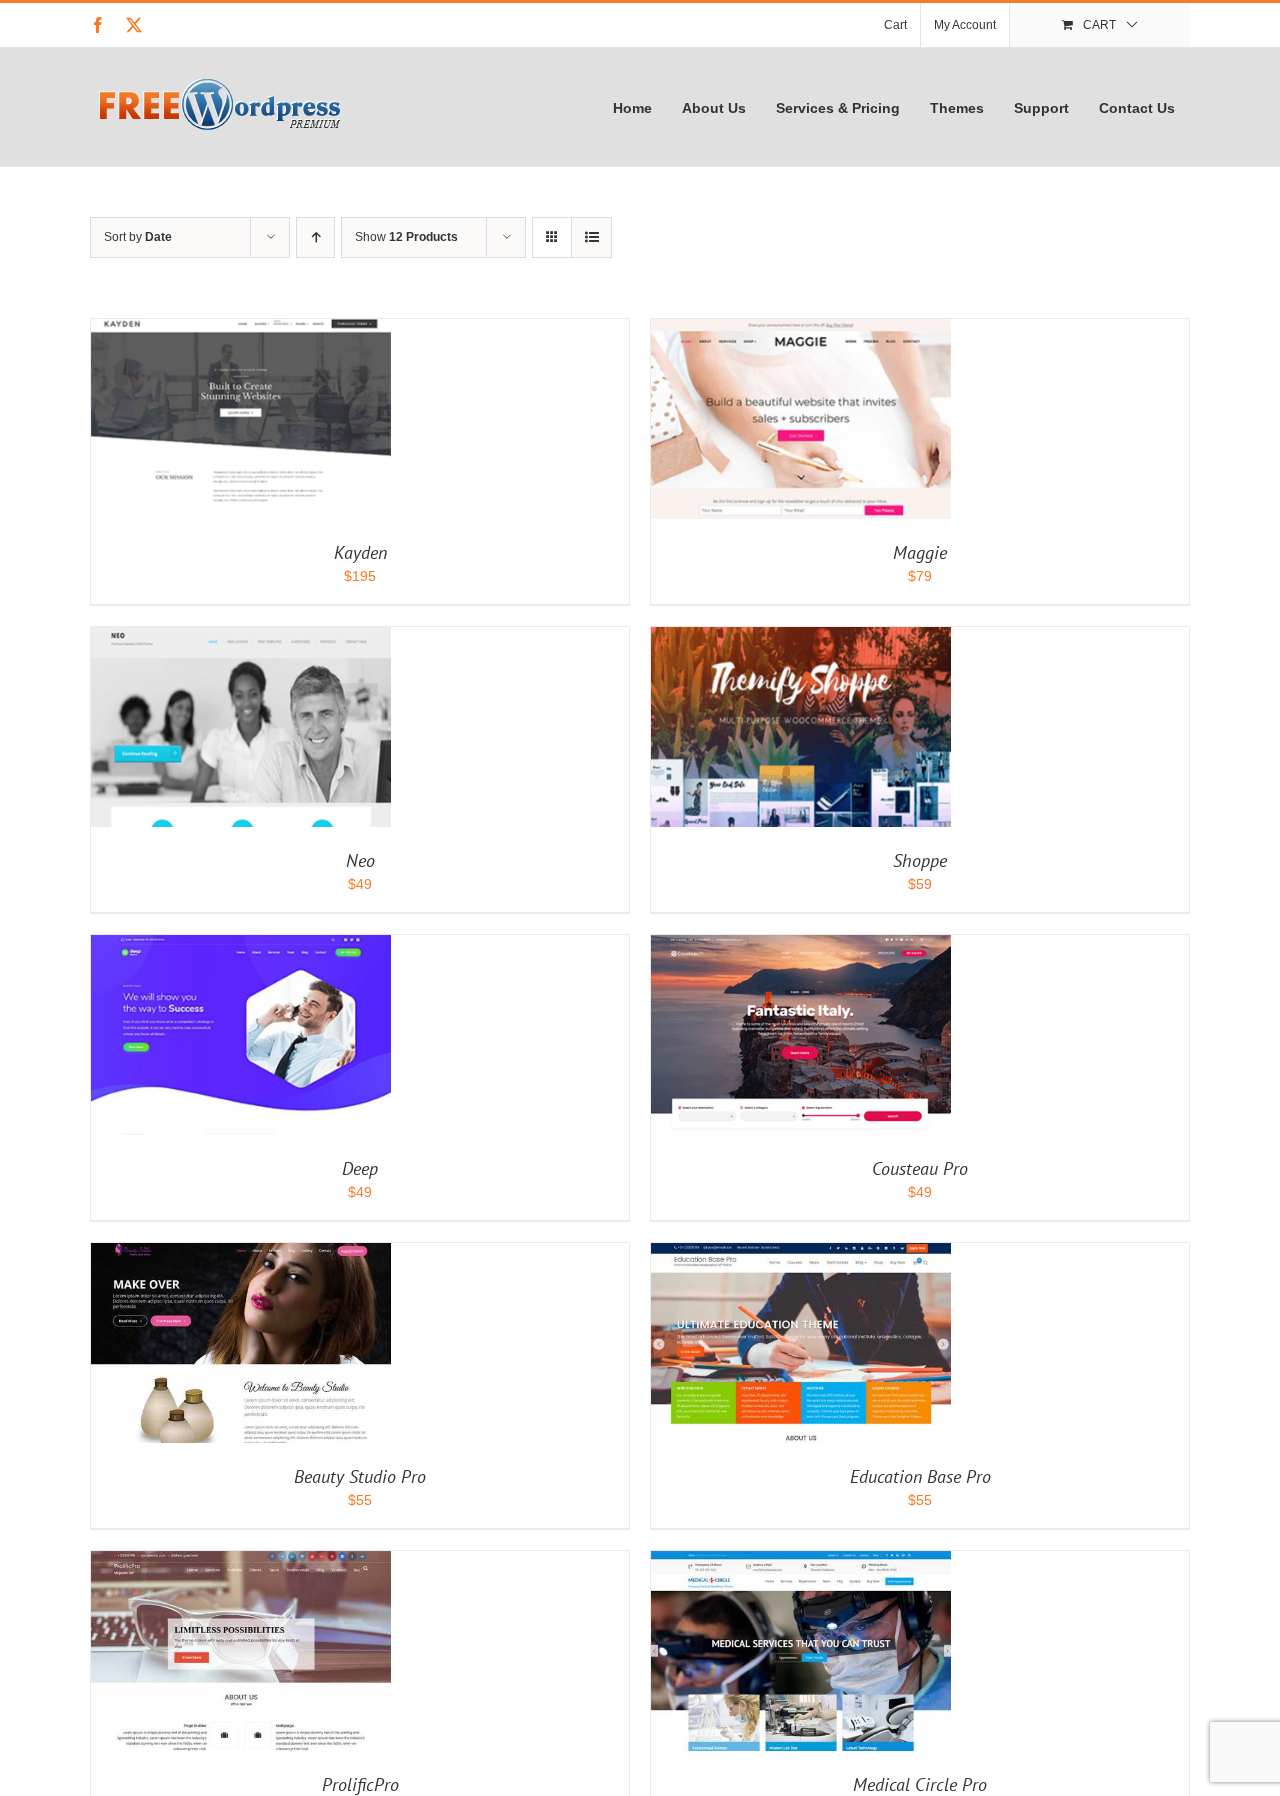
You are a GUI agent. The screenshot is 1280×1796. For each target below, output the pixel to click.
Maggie (920, 552)
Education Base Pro (920, 1476)
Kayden (360, 552)
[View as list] (591, 237)
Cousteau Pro (920, 1168)
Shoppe (920, 860)
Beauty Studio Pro (360, 1476)
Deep (360, 1168)
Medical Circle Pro (920, 1784)
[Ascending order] (315, 237)
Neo (360, 860)
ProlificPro (360, 1784)
